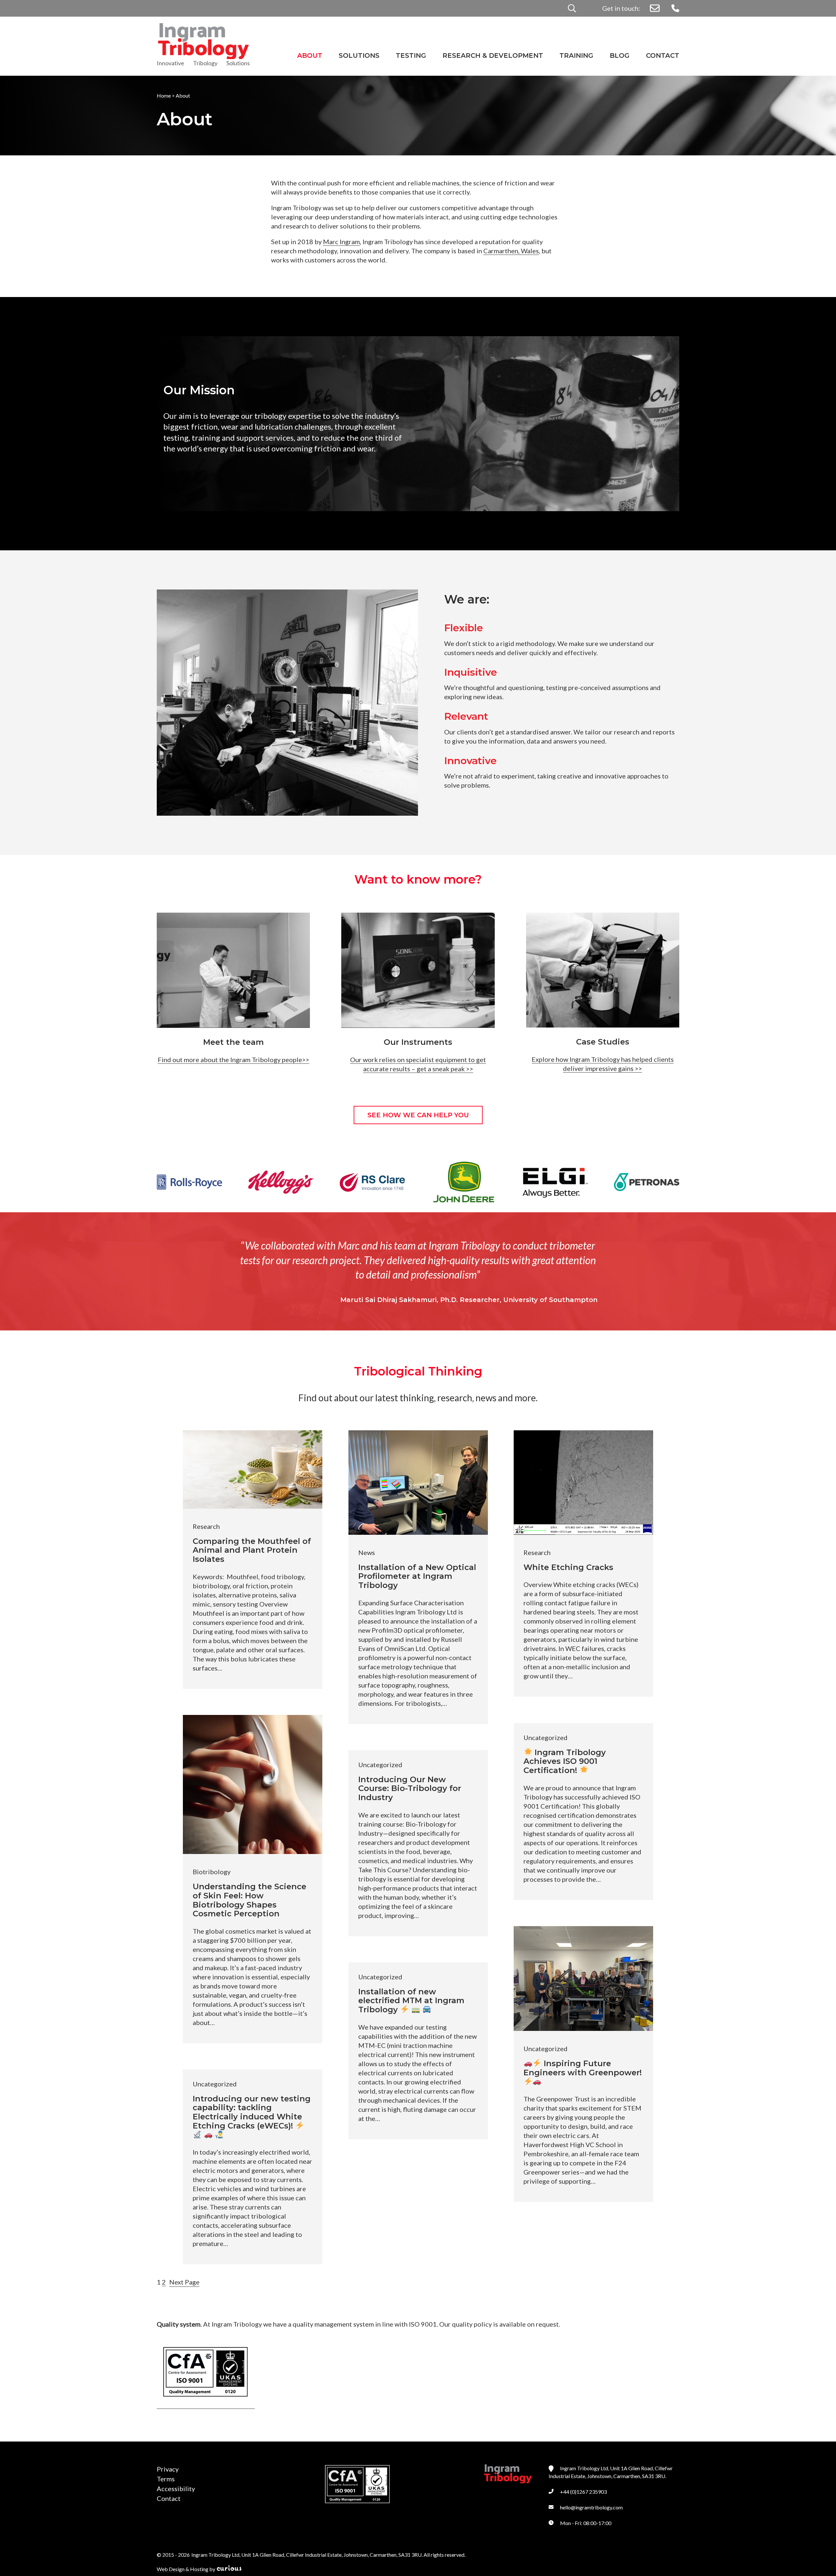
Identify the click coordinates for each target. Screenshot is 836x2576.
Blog (620, 55)
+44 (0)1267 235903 (583, 2492)
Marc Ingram (341, 242)
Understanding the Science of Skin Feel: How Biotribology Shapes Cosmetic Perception (249, 1900)
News (367, 1552)
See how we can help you (418, 1115)
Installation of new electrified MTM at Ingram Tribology (411, 2001)
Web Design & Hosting (183, 2569)
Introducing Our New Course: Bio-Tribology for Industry (410, 1789)
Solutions (359, 55)
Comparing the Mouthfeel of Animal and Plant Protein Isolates (252, 1550)
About (310, 55)
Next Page (184, 2282)
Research (206, 1526)
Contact (663, 55)
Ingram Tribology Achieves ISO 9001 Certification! (565, 1761)
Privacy (168, 2469)
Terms (166, 2479)
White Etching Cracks (568, 1567)
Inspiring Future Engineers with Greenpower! (583, 2068)
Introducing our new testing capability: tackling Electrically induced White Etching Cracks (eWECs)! (252, 2112)
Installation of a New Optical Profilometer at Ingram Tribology (417, 1576)
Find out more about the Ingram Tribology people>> (233, 1060)
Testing (411, 55)
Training (576, 55)
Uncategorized (546, 1737)
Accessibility (176, 2489)
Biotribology (212, 1872)
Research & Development (493, 55)
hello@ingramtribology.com (591, 2507)
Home (164, 95)
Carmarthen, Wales (511, 251)
